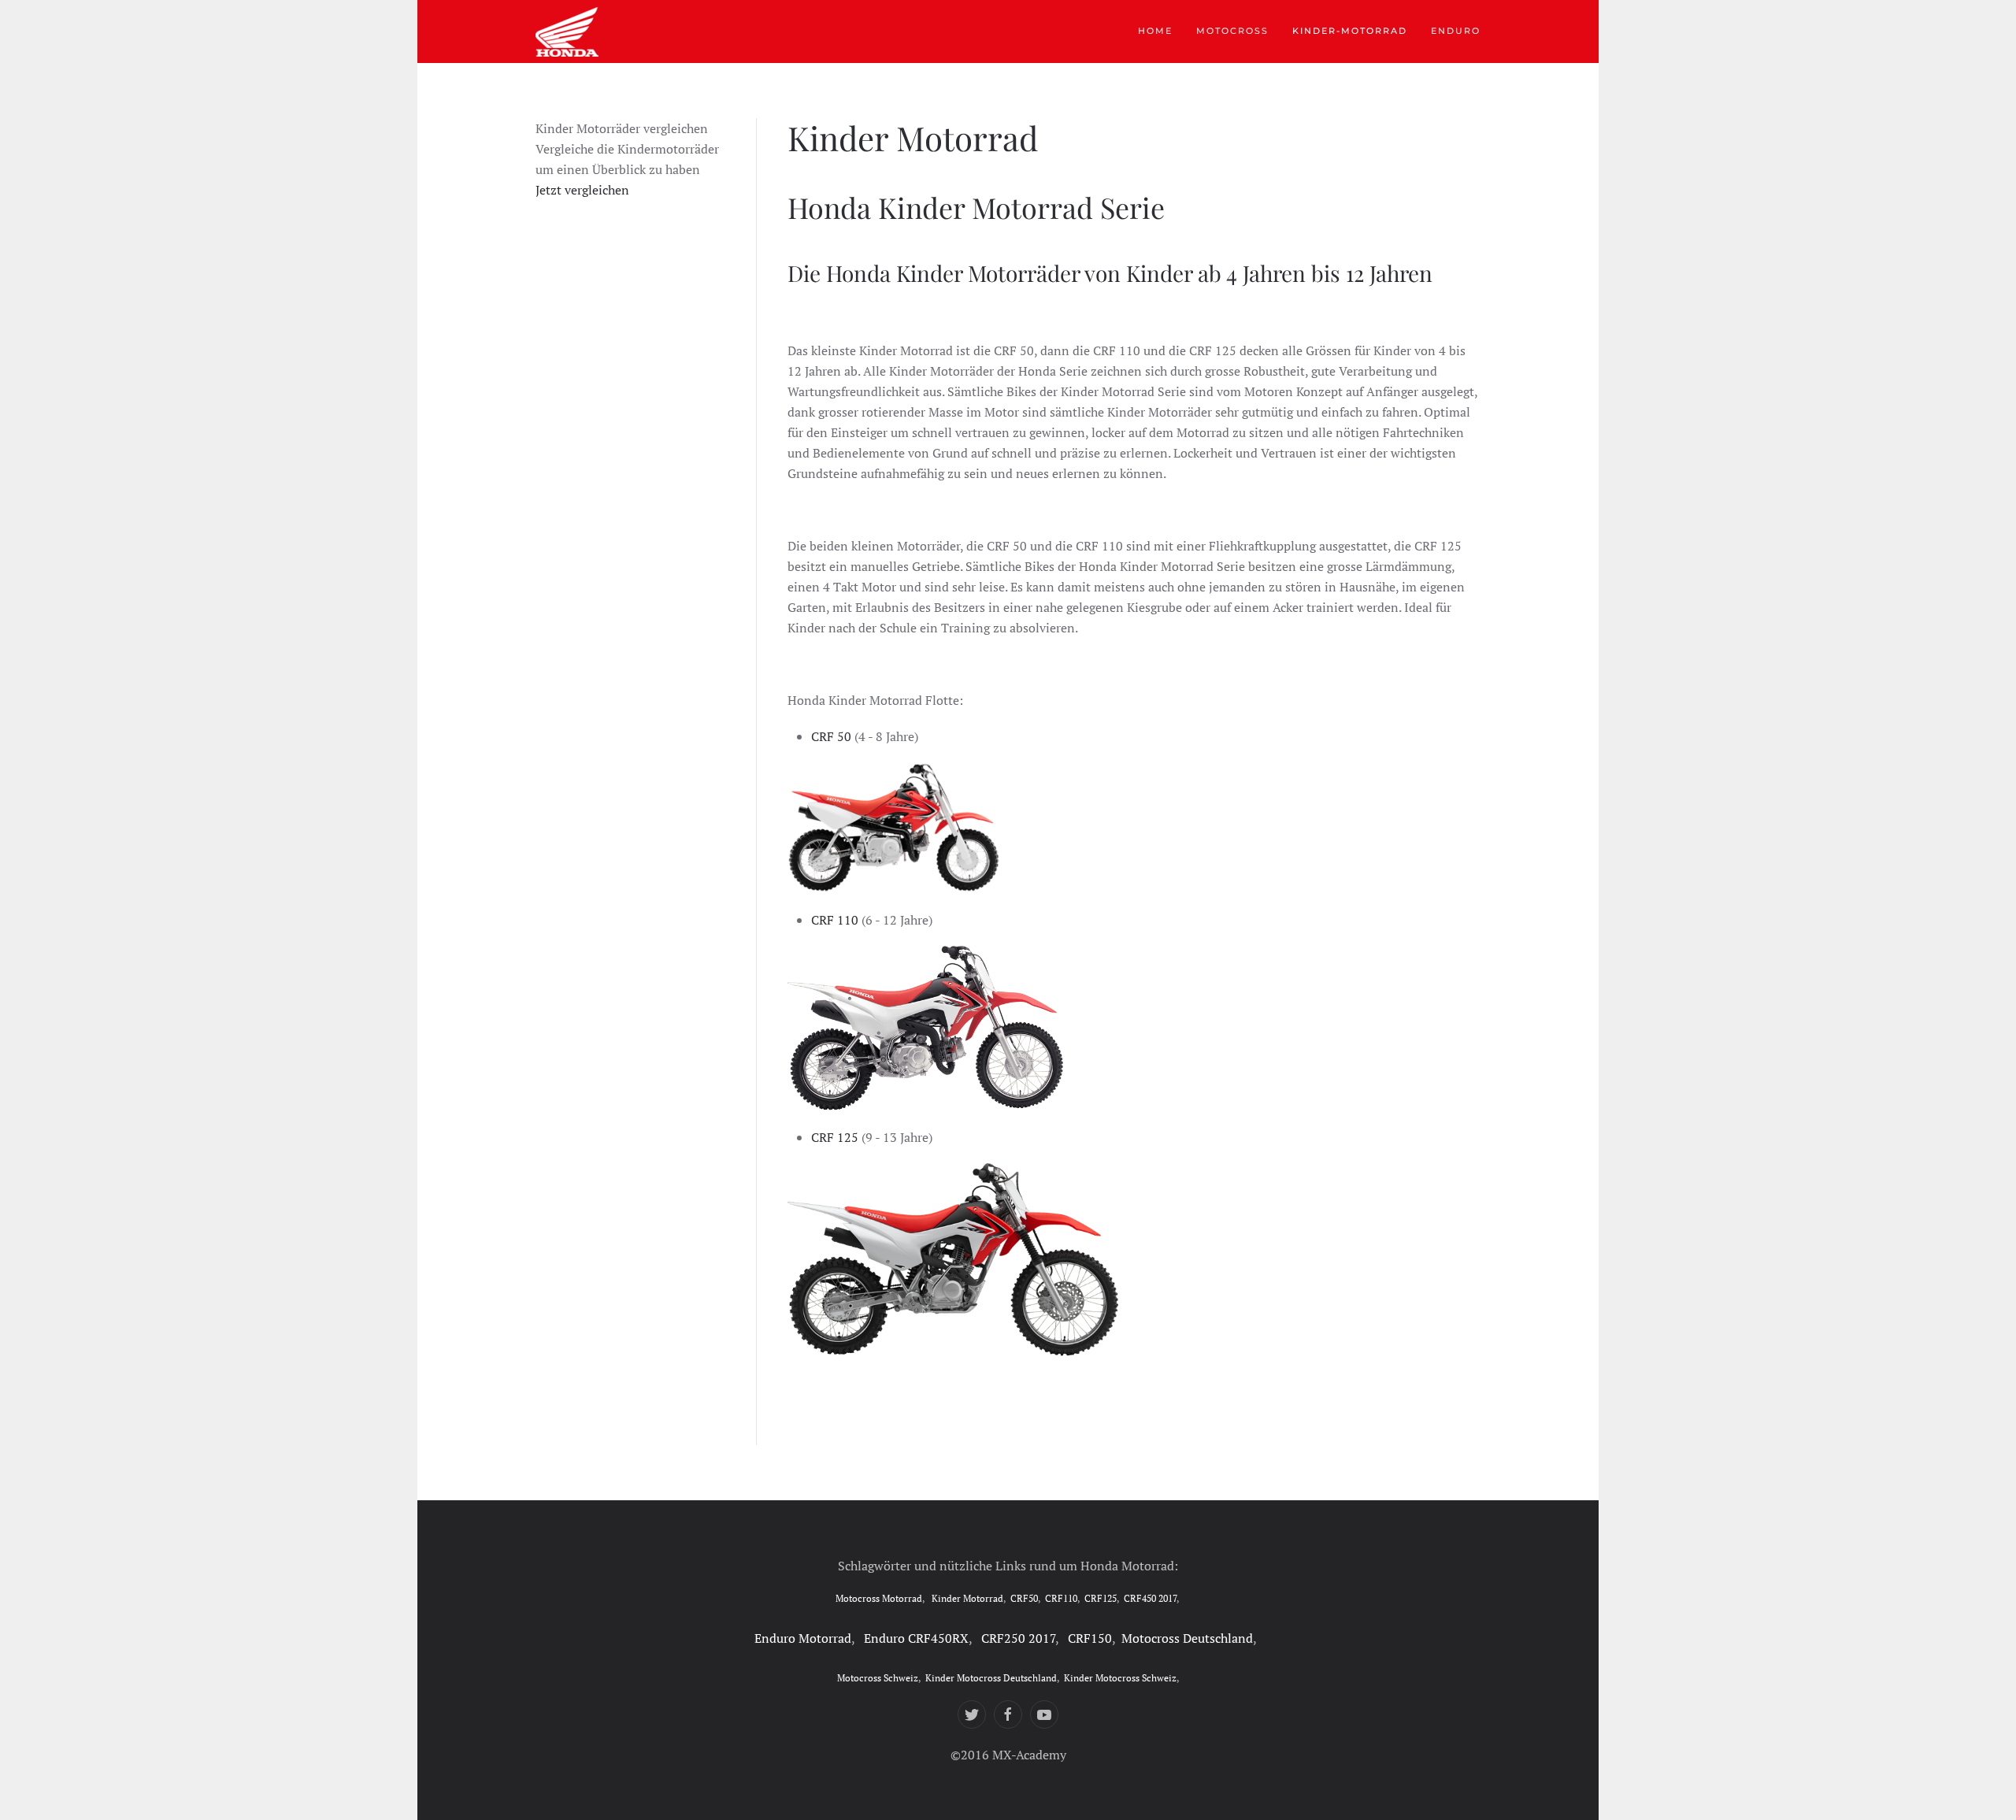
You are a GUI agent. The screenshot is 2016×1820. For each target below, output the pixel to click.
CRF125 (1101, 1598)
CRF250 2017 (1018, 1638)
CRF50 (1024, 1598)
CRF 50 (831, 736)
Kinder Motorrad (967, 1598)
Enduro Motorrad (803, 1638)
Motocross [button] (1232, 31)
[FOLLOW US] (972, 1714)
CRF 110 (835, 920)
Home (1155, 31)
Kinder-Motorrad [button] (1350, 31)
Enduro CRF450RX (916, 1638)
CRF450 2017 (1150, 1598)
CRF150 (1090, 1638)
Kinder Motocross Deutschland (991, 1678)
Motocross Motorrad (879, 1598)
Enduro (1456, 31)
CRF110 (1061, 1598)
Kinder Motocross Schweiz (1120, 1678)
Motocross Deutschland (1187, 1638)
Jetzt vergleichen (582, 190)
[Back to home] (567, 32)
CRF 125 (835, 1137)
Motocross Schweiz (878, 1678)
